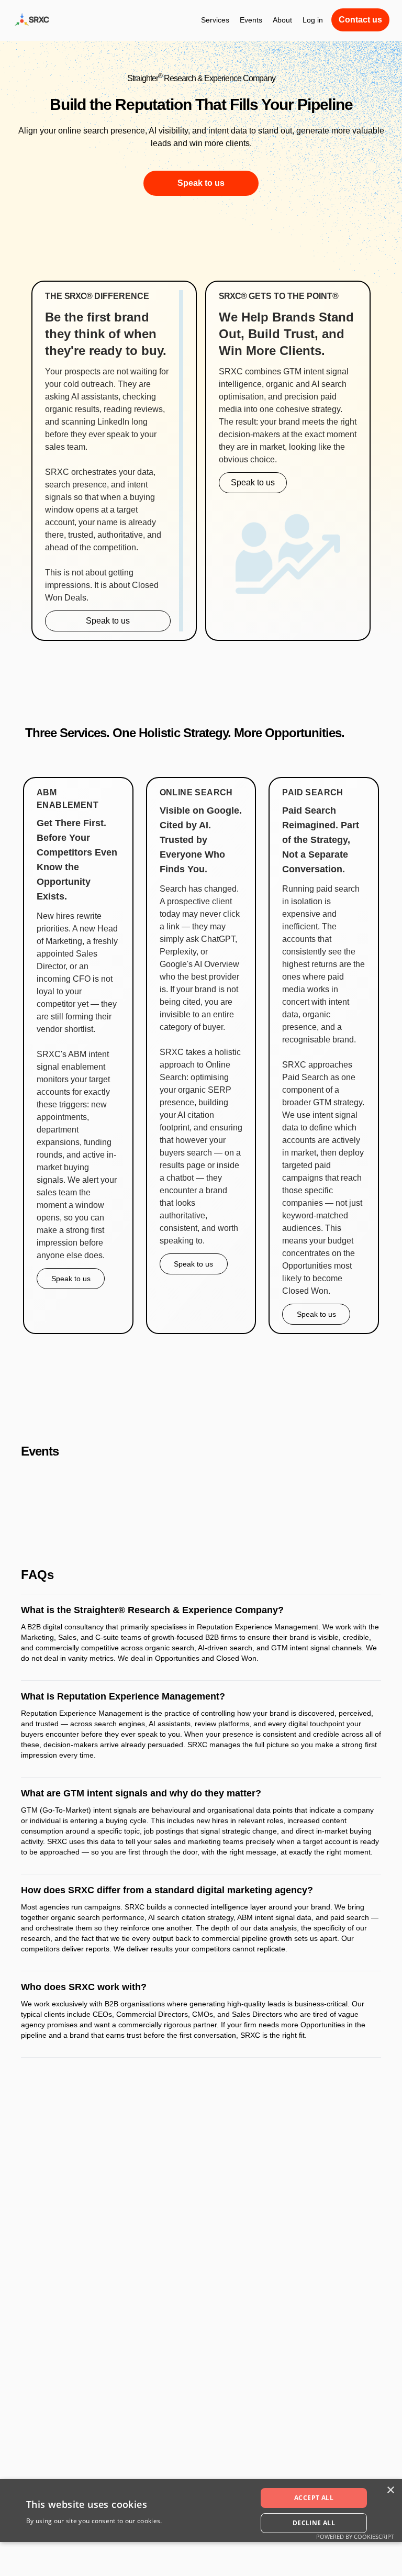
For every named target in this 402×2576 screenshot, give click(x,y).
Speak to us (201, 183)
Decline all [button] (314, 2523)
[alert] (201, 2511)
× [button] (390, 2490)
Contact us (360, 20)
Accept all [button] (314, 2498)
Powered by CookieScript (355, 2536)
